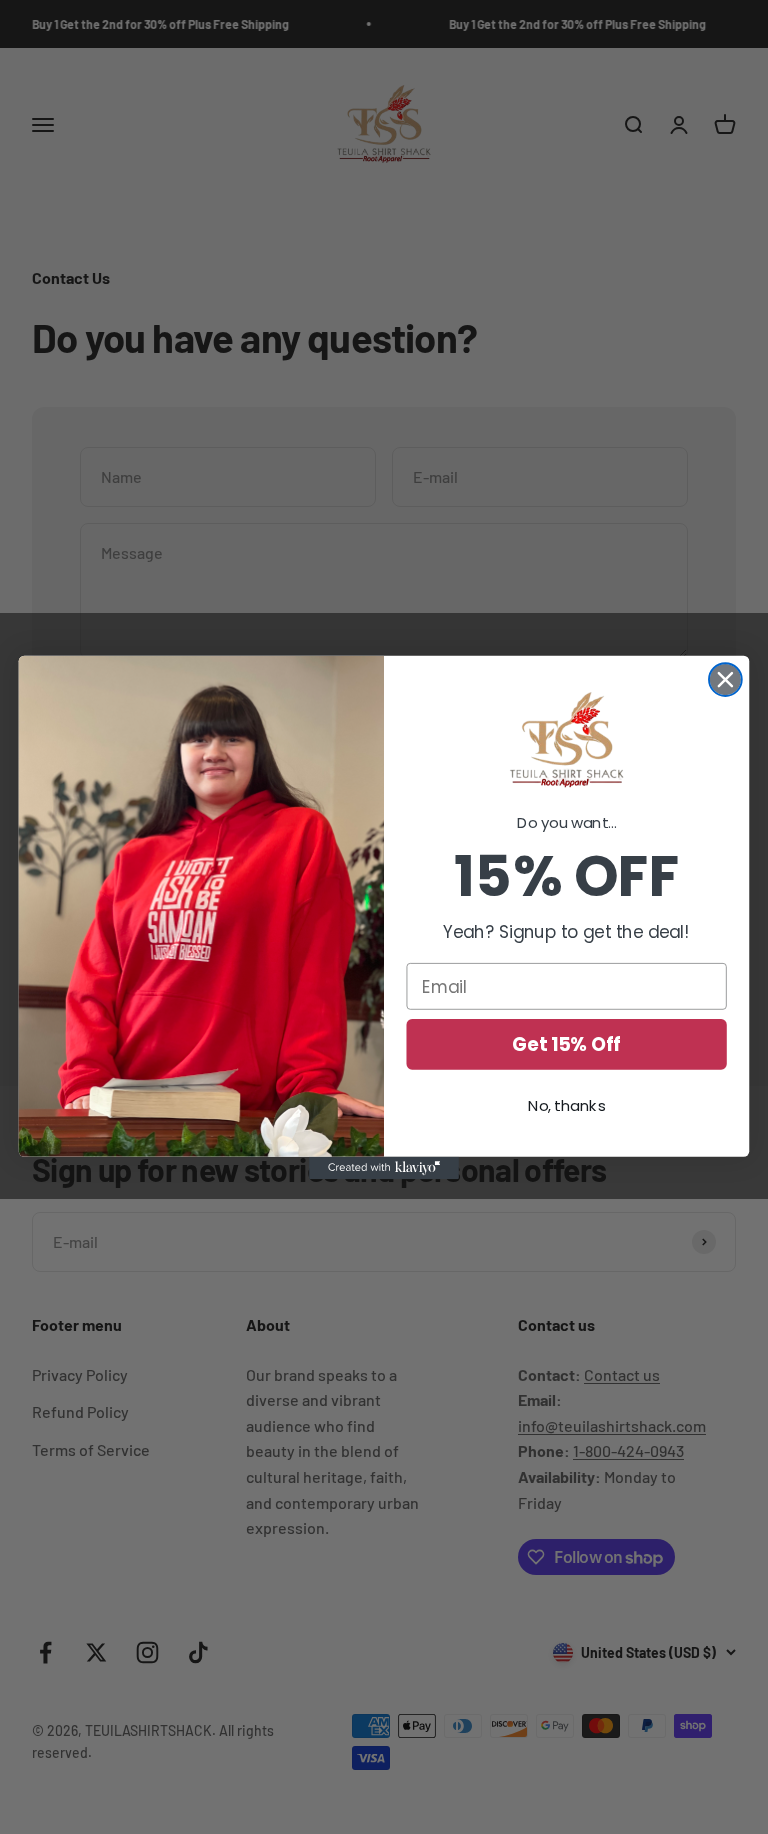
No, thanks (566, 1105)
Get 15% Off (566, 1044)
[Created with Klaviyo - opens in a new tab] (384, 1167)
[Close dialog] (725, 679)
